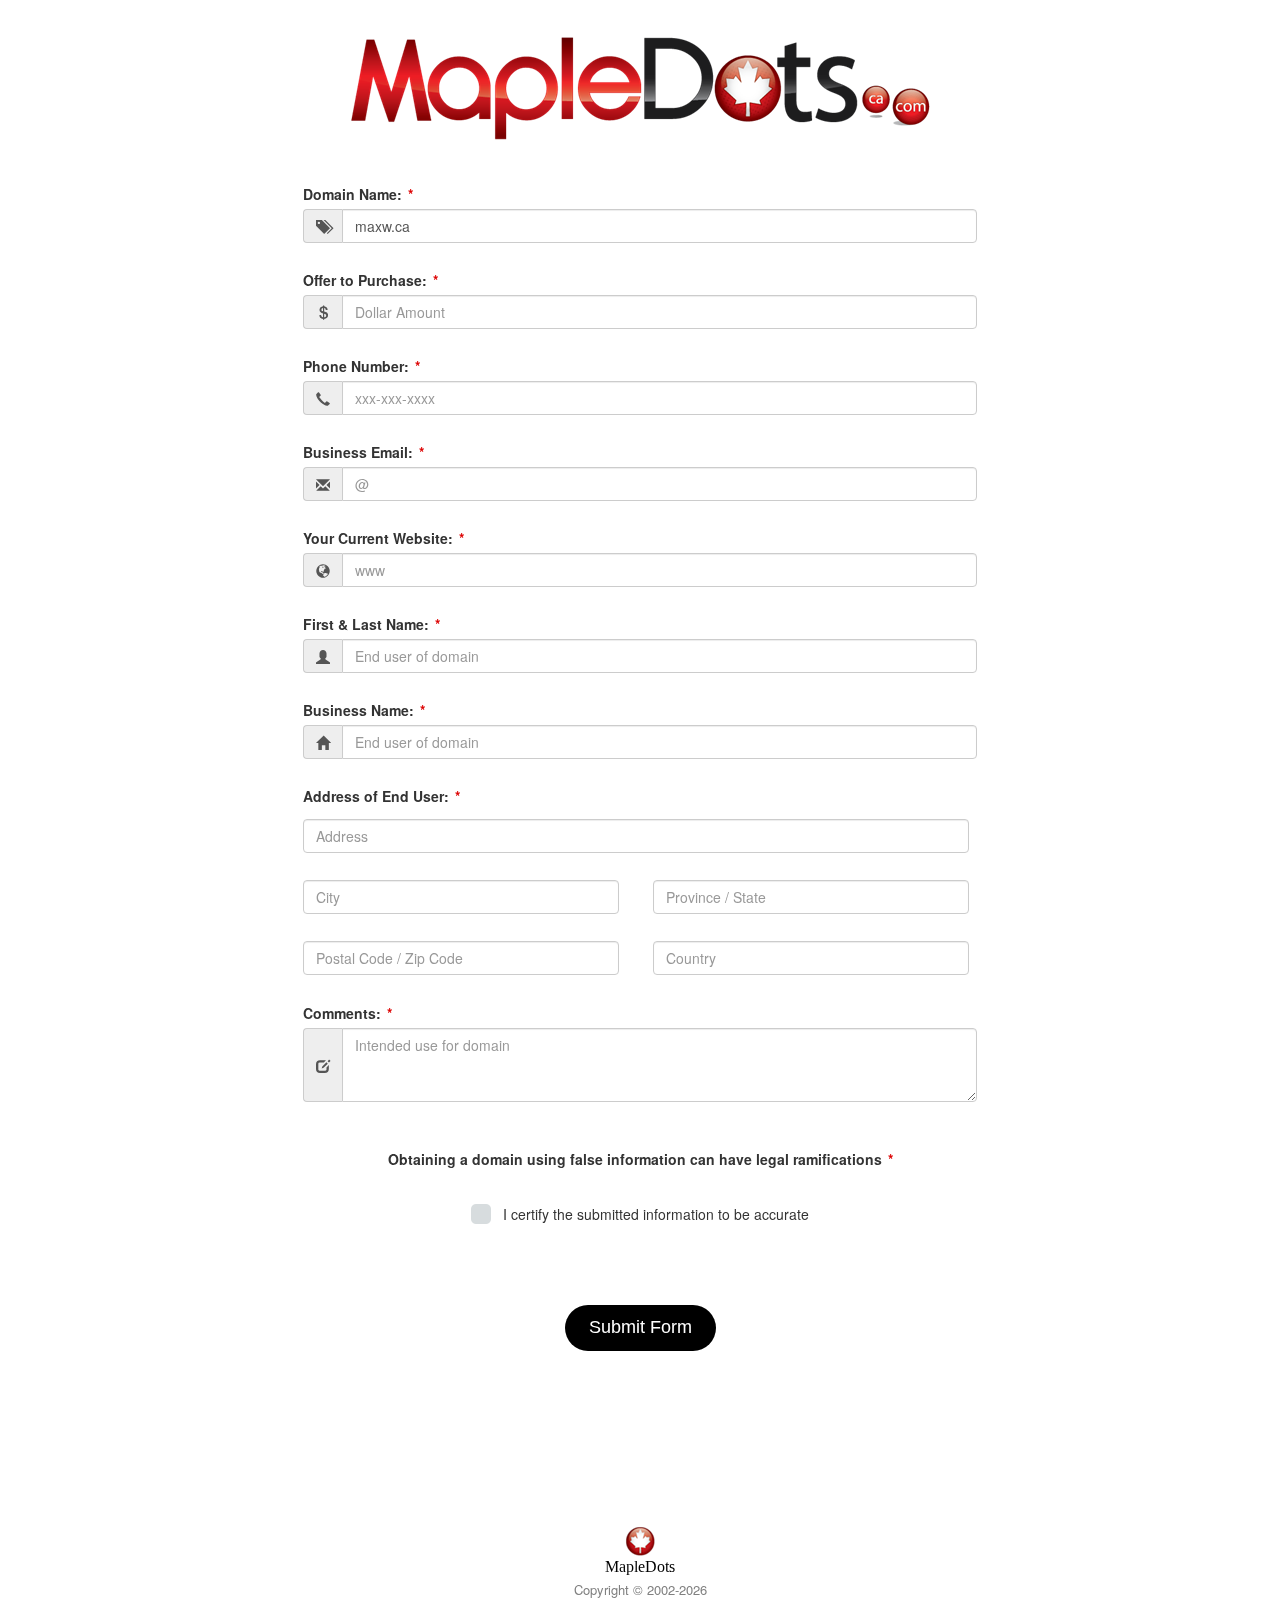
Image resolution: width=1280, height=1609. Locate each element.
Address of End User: (376, 796)
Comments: (342, 1013)
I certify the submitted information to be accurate (652, 1214)
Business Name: (358, 710)
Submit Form (640, 1327)
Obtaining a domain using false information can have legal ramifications (635, 1159)
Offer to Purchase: (365, 280)
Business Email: (358, 452)
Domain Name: (352, 194)
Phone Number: (356, 366)
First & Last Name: (366, 624)
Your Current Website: (378, 538)
